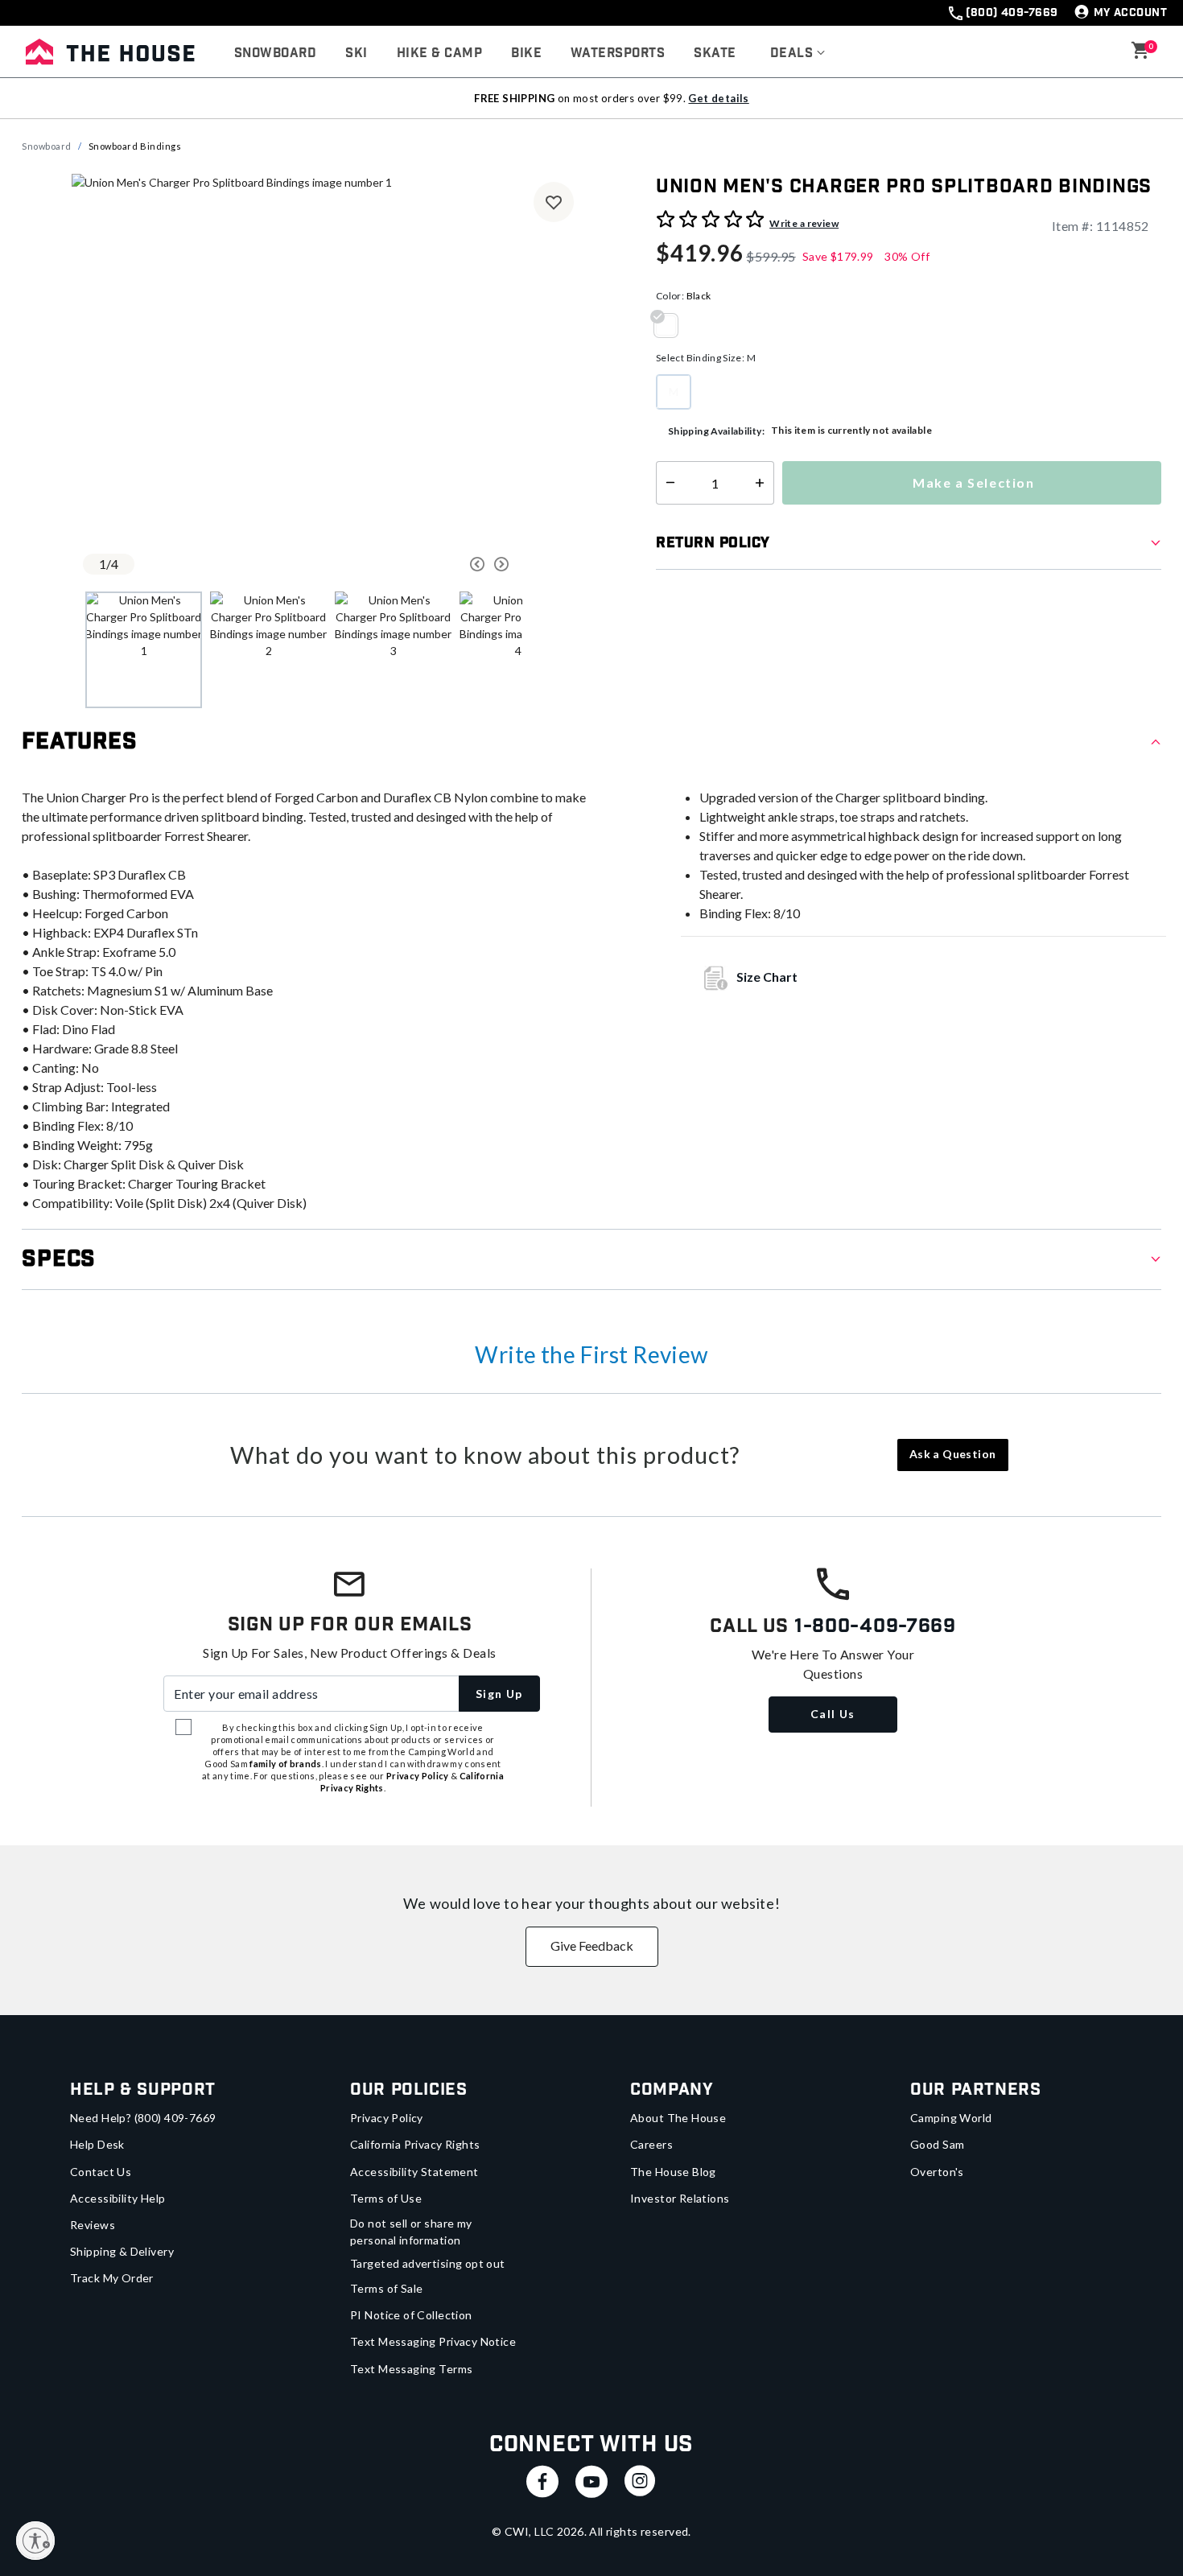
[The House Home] (110, 52)
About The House (678, 2118)
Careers (651, 2144)
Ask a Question (953, 1454)
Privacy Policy (387, 2118)
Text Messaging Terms (411, 2369)
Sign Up (499, 1694)
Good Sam (937, 2144)
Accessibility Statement (414, 2172)
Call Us (833, 1714)
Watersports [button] (618, 54)
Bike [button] (526, 54)
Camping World (951, 2118)
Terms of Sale (386, 2288)
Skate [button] (715, 54)
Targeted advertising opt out (428, 2263)
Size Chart (767, 977)
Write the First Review (591, 1354)
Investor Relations (680, 2198)
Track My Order (112, 2278)
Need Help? (143, 2118)
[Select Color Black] (672, 325)
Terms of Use (386, 2198)
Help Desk (97, 2144)
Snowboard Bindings (135, 146)
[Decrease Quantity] (667, 483)
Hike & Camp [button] (439, 54)
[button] (798, 54)
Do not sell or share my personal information (411, 2232)
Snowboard (47, 146)
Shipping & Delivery (122, 2251)
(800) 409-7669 (1012, 13)
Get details (718, 98)
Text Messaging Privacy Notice (433, 2341)
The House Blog (673, 2172)
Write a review (804, 223)
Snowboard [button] (275, 54)
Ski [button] (356, 54)
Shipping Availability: (716, 431)
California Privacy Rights (415, 2144)
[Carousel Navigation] (417, 564)
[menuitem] (275, 54)
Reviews (93, 2225)
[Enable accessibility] (35, 2541)
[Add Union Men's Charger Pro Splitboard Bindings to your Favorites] (554, 202)
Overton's (937, 2172)
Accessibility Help (118, 2198)
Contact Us (101, 2172)
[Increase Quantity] (763, 483)
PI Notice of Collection (411, 2315)
